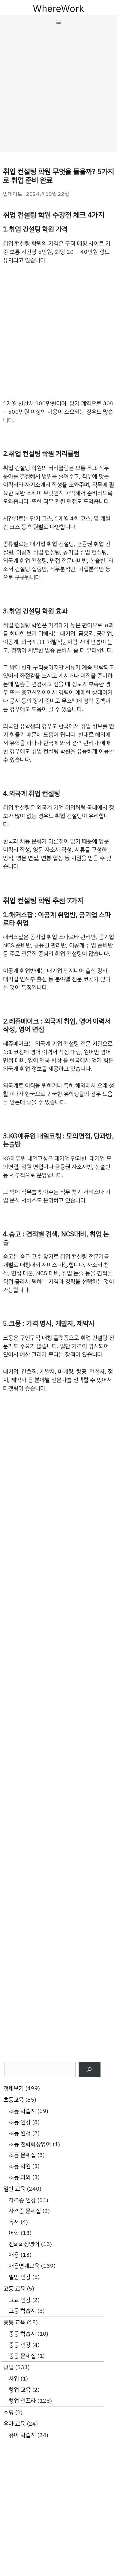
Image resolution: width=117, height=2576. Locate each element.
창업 (8, 2367)
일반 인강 (20, 2277)
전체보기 (13, 2088)
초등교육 (13, 2100)
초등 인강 (20, 2122)
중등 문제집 (22, 2356)
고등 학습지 (22, 2311)
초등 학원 (20, 2166)
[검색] (90, 2069)
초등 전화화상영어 (30, 2144)
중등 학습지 (22, 2334)
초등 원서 (20, 2133)
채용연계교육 (24, 2266)
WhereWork (58, 9)
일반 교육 (14, 2189)
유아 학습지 (22, 2435)
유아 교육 (14, 2424)
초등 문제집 (22, 2155)
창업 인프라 (22, 2401)
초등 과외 (20, 2177)
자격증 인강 (22, 2200)
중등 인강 (20, 2345)
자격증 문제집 (25, 2211)
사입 (14, 2379)
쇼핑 (8, 2412)
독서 (14, 2222)
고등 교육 (14, 2289)
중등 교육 (14, 2322)
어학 (14, 2233)
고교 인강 (20, 2300)
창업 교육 (20, 2390)
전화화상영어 (24, 2244)
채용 (14, 2255)
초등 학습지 (22, 2111)
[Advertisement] (58, 91)
